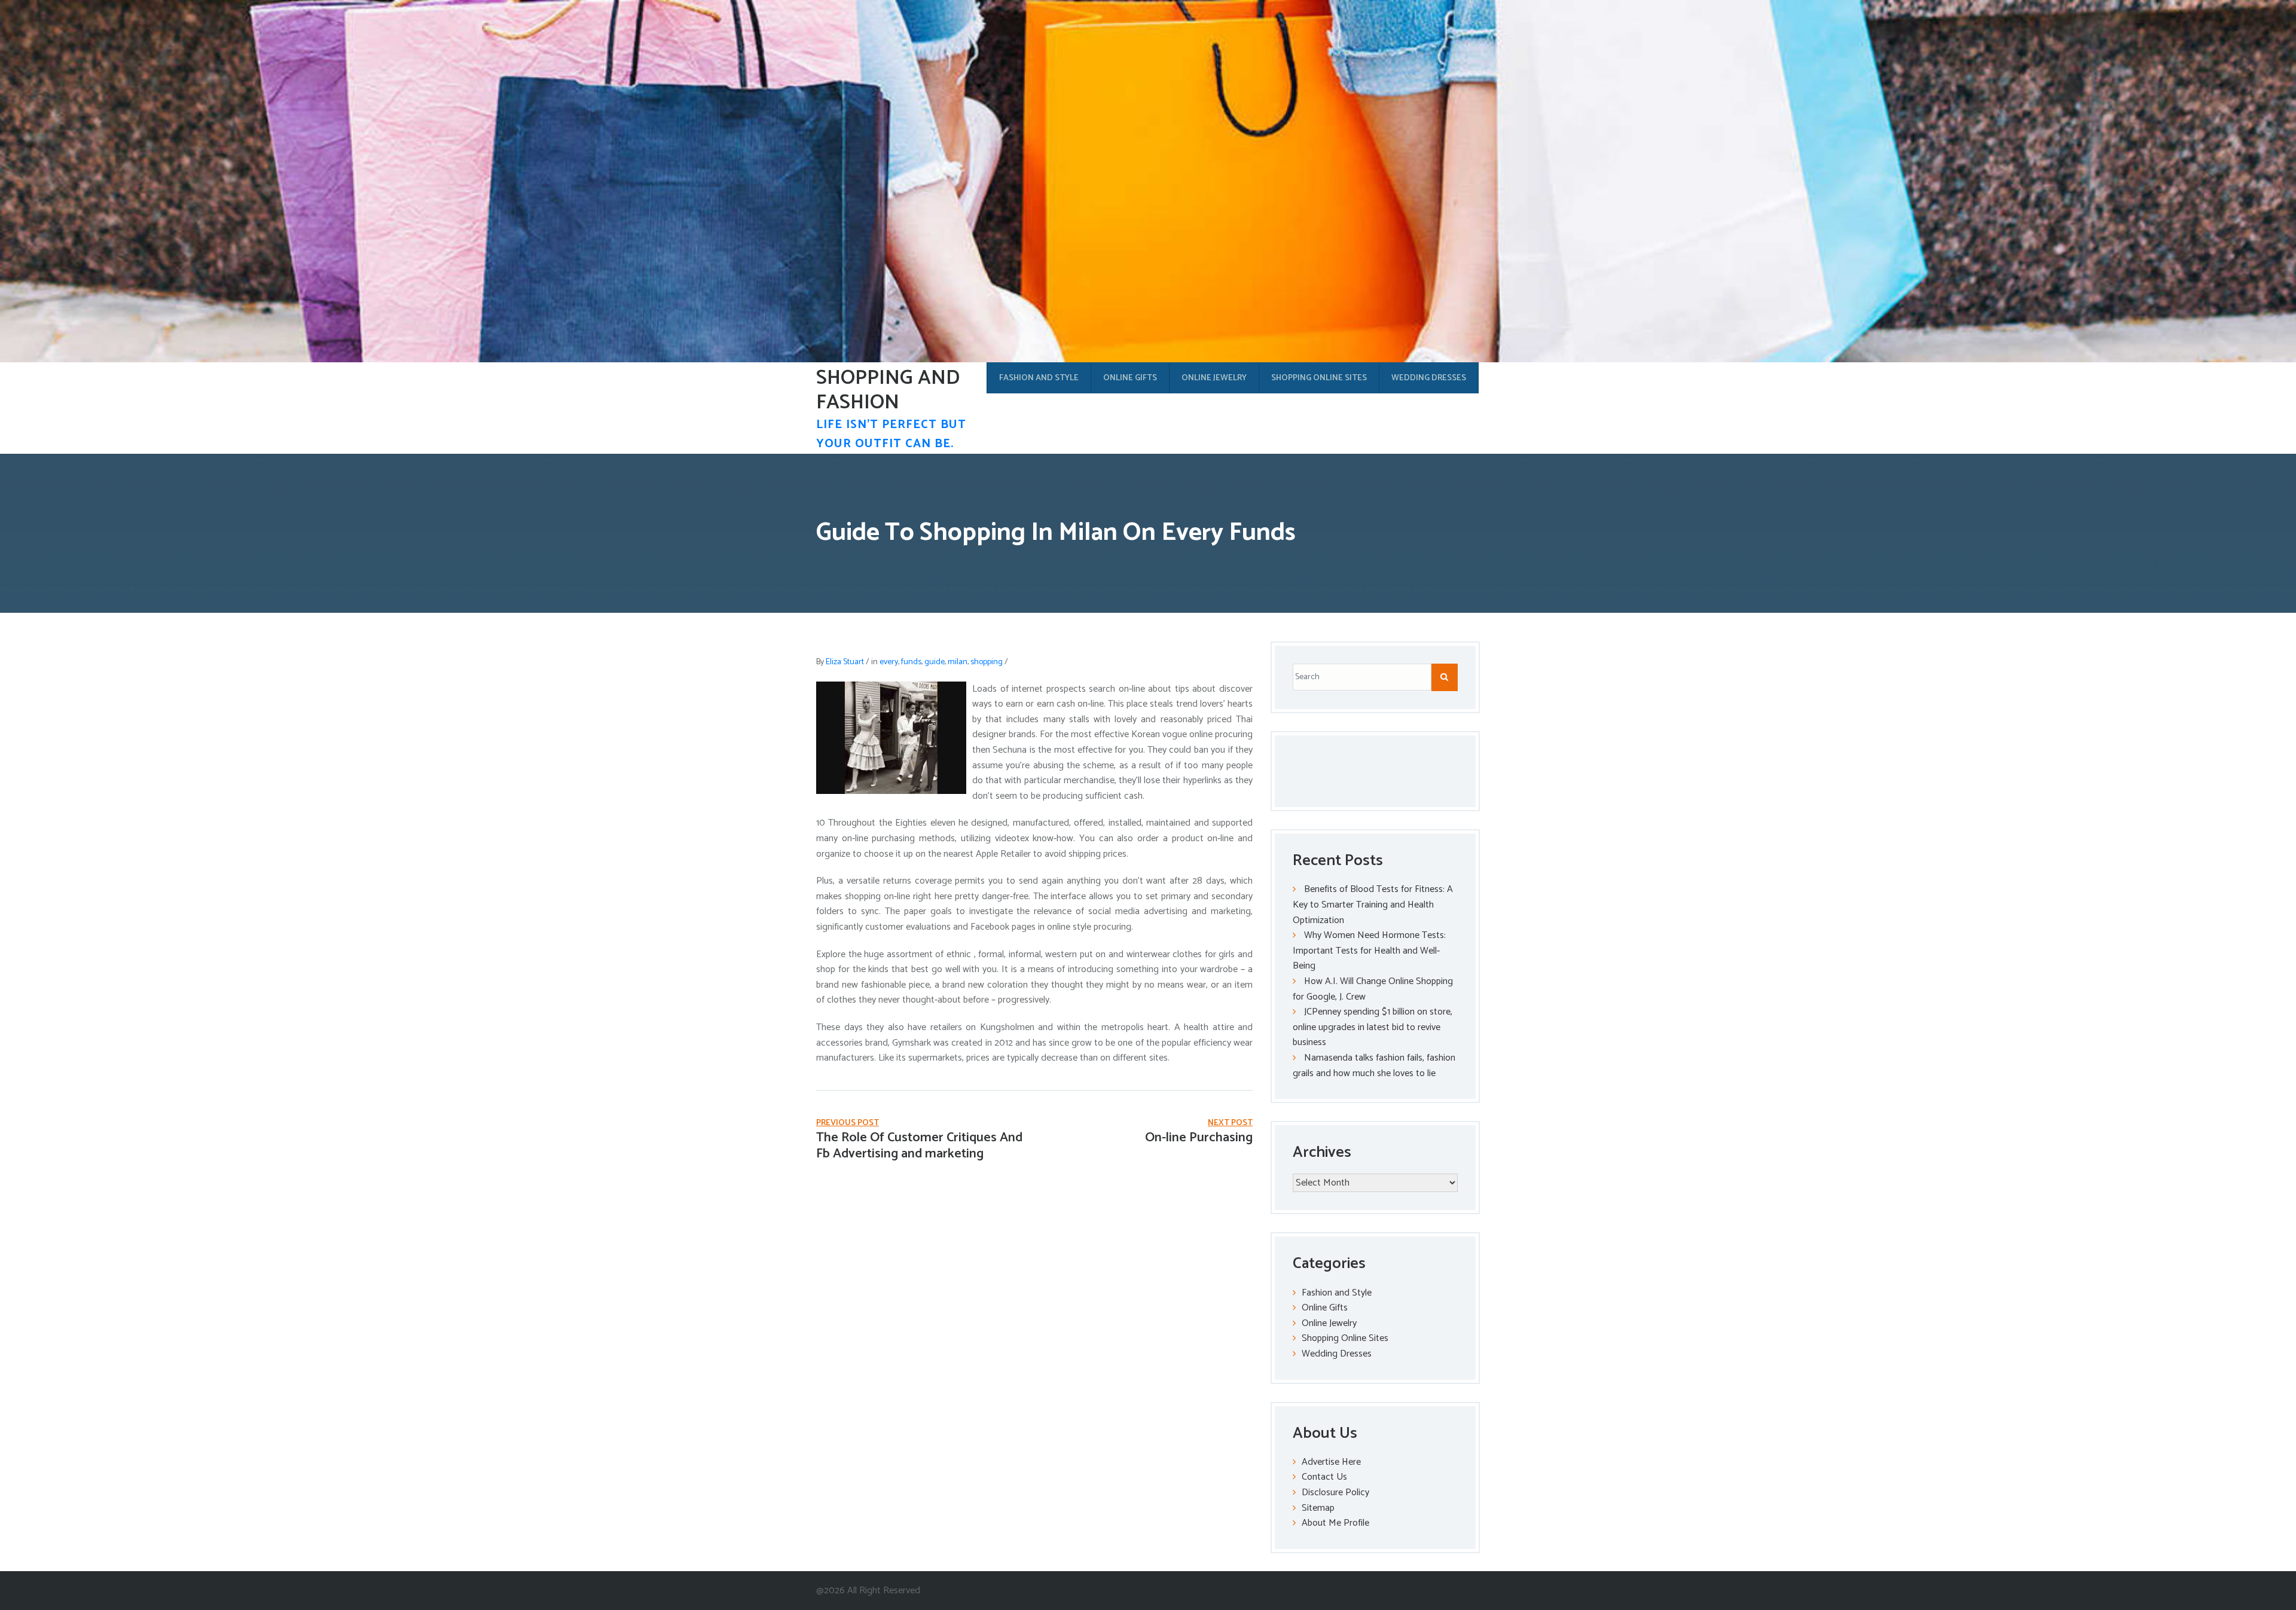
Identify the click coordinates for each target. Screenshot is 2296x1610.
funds (911, 662)
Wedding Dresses (1429, 378)
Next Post (1230, 1123)
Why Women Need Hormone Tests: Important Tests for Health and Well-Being (1369, 951)
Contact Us (1324, 1477)
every (889, 662)
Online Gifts (1130, 378)
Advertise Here (1331, 1462)
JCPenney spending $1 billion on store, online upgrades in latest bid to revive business (1373, 1027)
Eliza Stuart (845, 662)
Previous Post (848, 1123)
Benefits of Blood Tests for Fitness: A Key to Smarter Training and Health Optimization (1373, 905)
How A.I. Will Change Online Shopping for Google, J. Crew (1373, 989)
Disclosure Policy (1335, 1493)
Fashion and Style (1039, 378)
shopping (987, 662)
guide (935, 662)
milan (958, 662)
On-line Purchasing (1199, 1138)
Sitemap (1318, 1508)
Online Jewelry (1214, 378)
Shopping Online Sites (1319, 378)
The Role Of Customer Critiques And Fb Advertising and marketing (919, 1145)
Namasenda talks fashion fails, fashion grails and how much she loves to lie (1374, 1066)
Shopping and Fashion (888, 390)
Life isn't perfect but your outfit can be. (891, 434)
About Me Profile (1335, 1523)
